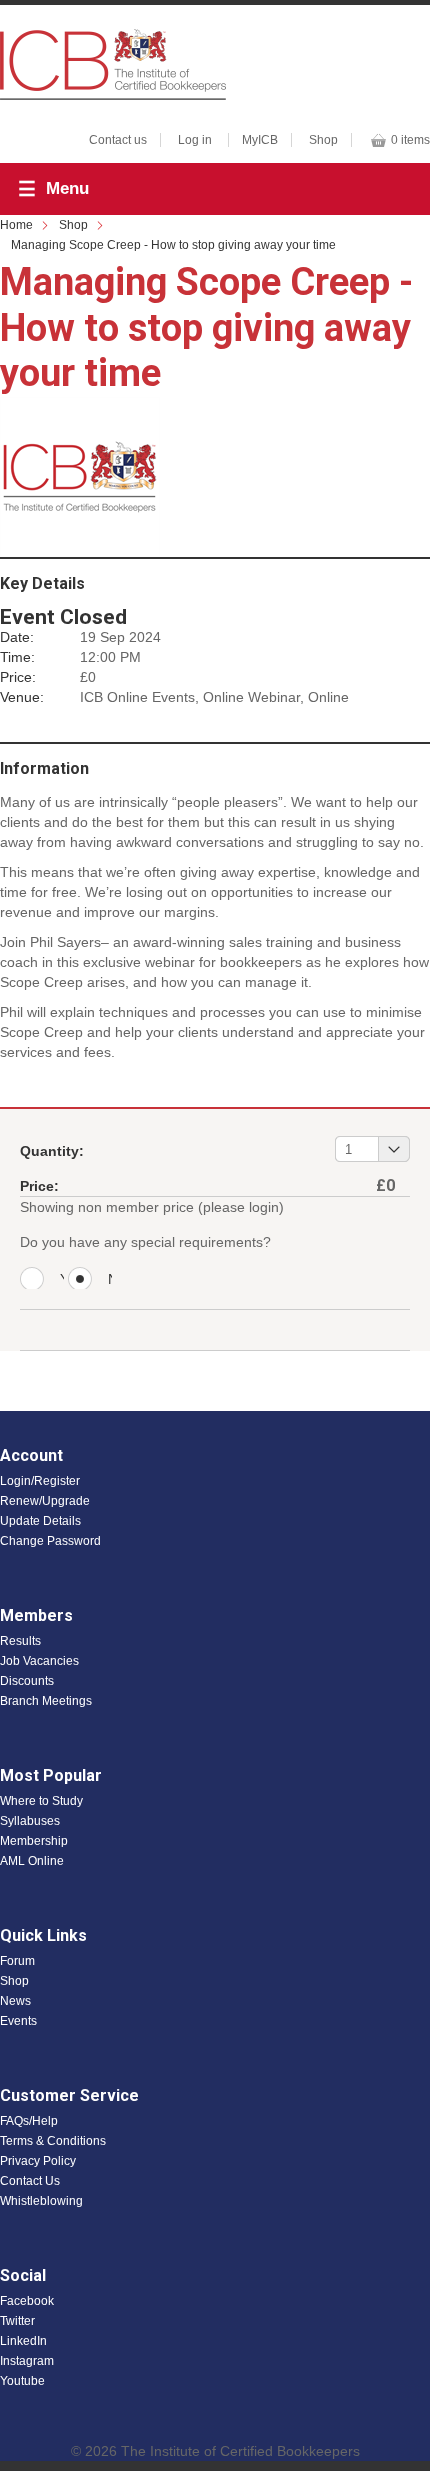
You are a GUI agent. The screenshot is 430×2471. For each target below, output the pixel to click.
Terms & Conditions (53, 2141)
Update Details (40, 1521)
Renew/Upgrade (45, 1501)
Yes (62, 1280)
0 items (410, 140)
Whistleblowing (41, 2201)
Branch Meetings (46, 1701)
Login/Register (40, 1481)
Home (16, 225)
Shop (323, 140)
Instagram (27, 2361)
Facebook (27, 2301)
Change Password (50, 1541)
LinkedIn (23, 2341)
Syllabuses (30, 1821)
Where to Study (41, 1801)
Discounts (27, 1681)
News (15, 2001)
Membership (34, 1841)
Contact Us (30, 2181)
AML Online (32, 1861)
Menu (67, 188)
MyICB (260, 140)
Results (20, 1641)
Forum (17, 1961)
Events (18, 2021)
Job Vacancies (39, 1661)
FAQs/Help (29, 2121)
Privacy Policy (38, 2161)
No (110, 1280)
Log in (195, 140)
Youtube (22, 2381)
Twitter (17, 2321)
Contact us (118, 140)
